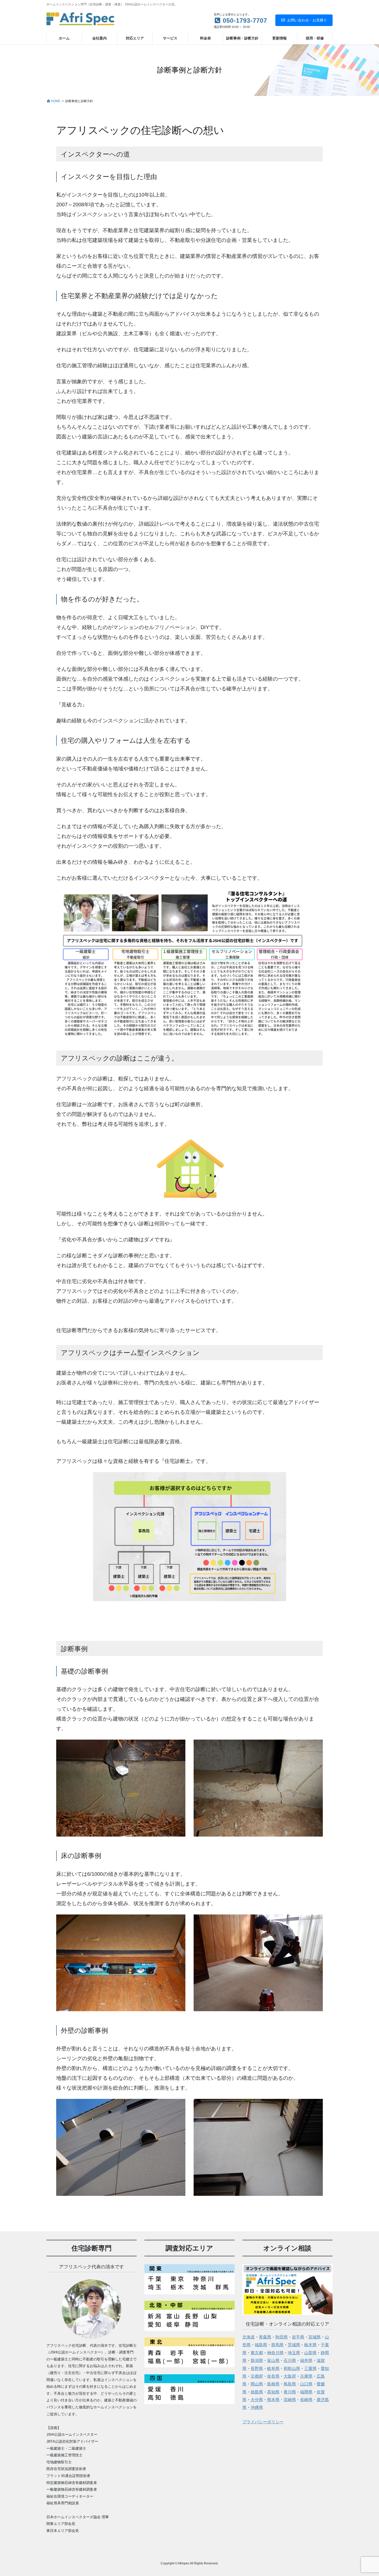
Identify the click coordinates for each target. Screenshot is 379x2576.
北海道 (249, 2337)
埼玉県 (294, 2353)
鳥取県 (290, 2384)
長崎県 (306, 2400)
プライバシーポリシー (263, 2422)
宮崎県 (290, 2400)
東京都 (257, 2353)
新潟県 (257, 2361)
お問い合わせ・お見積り (307, 20)
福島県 (261, 2345)
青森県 (265, 2337)
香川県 (290, 2392)
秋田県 (282, 2337)
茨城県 (294, 2345)
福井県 (306, 2361)
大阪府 (290, 2376)
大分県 (257, 2400)
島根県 (273, 2384)
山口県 (306, 2384)
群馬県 (277, 2345)
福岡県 (306, 2392)
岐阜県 (273, 2369)
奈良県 (273, 2376)
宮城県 (315, 2337)
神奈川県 (275, 2353)
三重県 (310, 2369)
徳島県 (257, 2392)
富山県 (273, 2361)
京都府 (257, 2376)
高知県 (273, 2392)
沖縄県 (257, 2407)
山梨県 (310, 2353)
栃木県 (310, 2345)
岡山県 (257, 2384)
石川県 (290, 2361)
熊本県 (273, 2400)
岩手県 (298, 2337)
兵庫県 (306, 2376)
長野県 (257, 2369)
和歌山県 (292, 2369)
